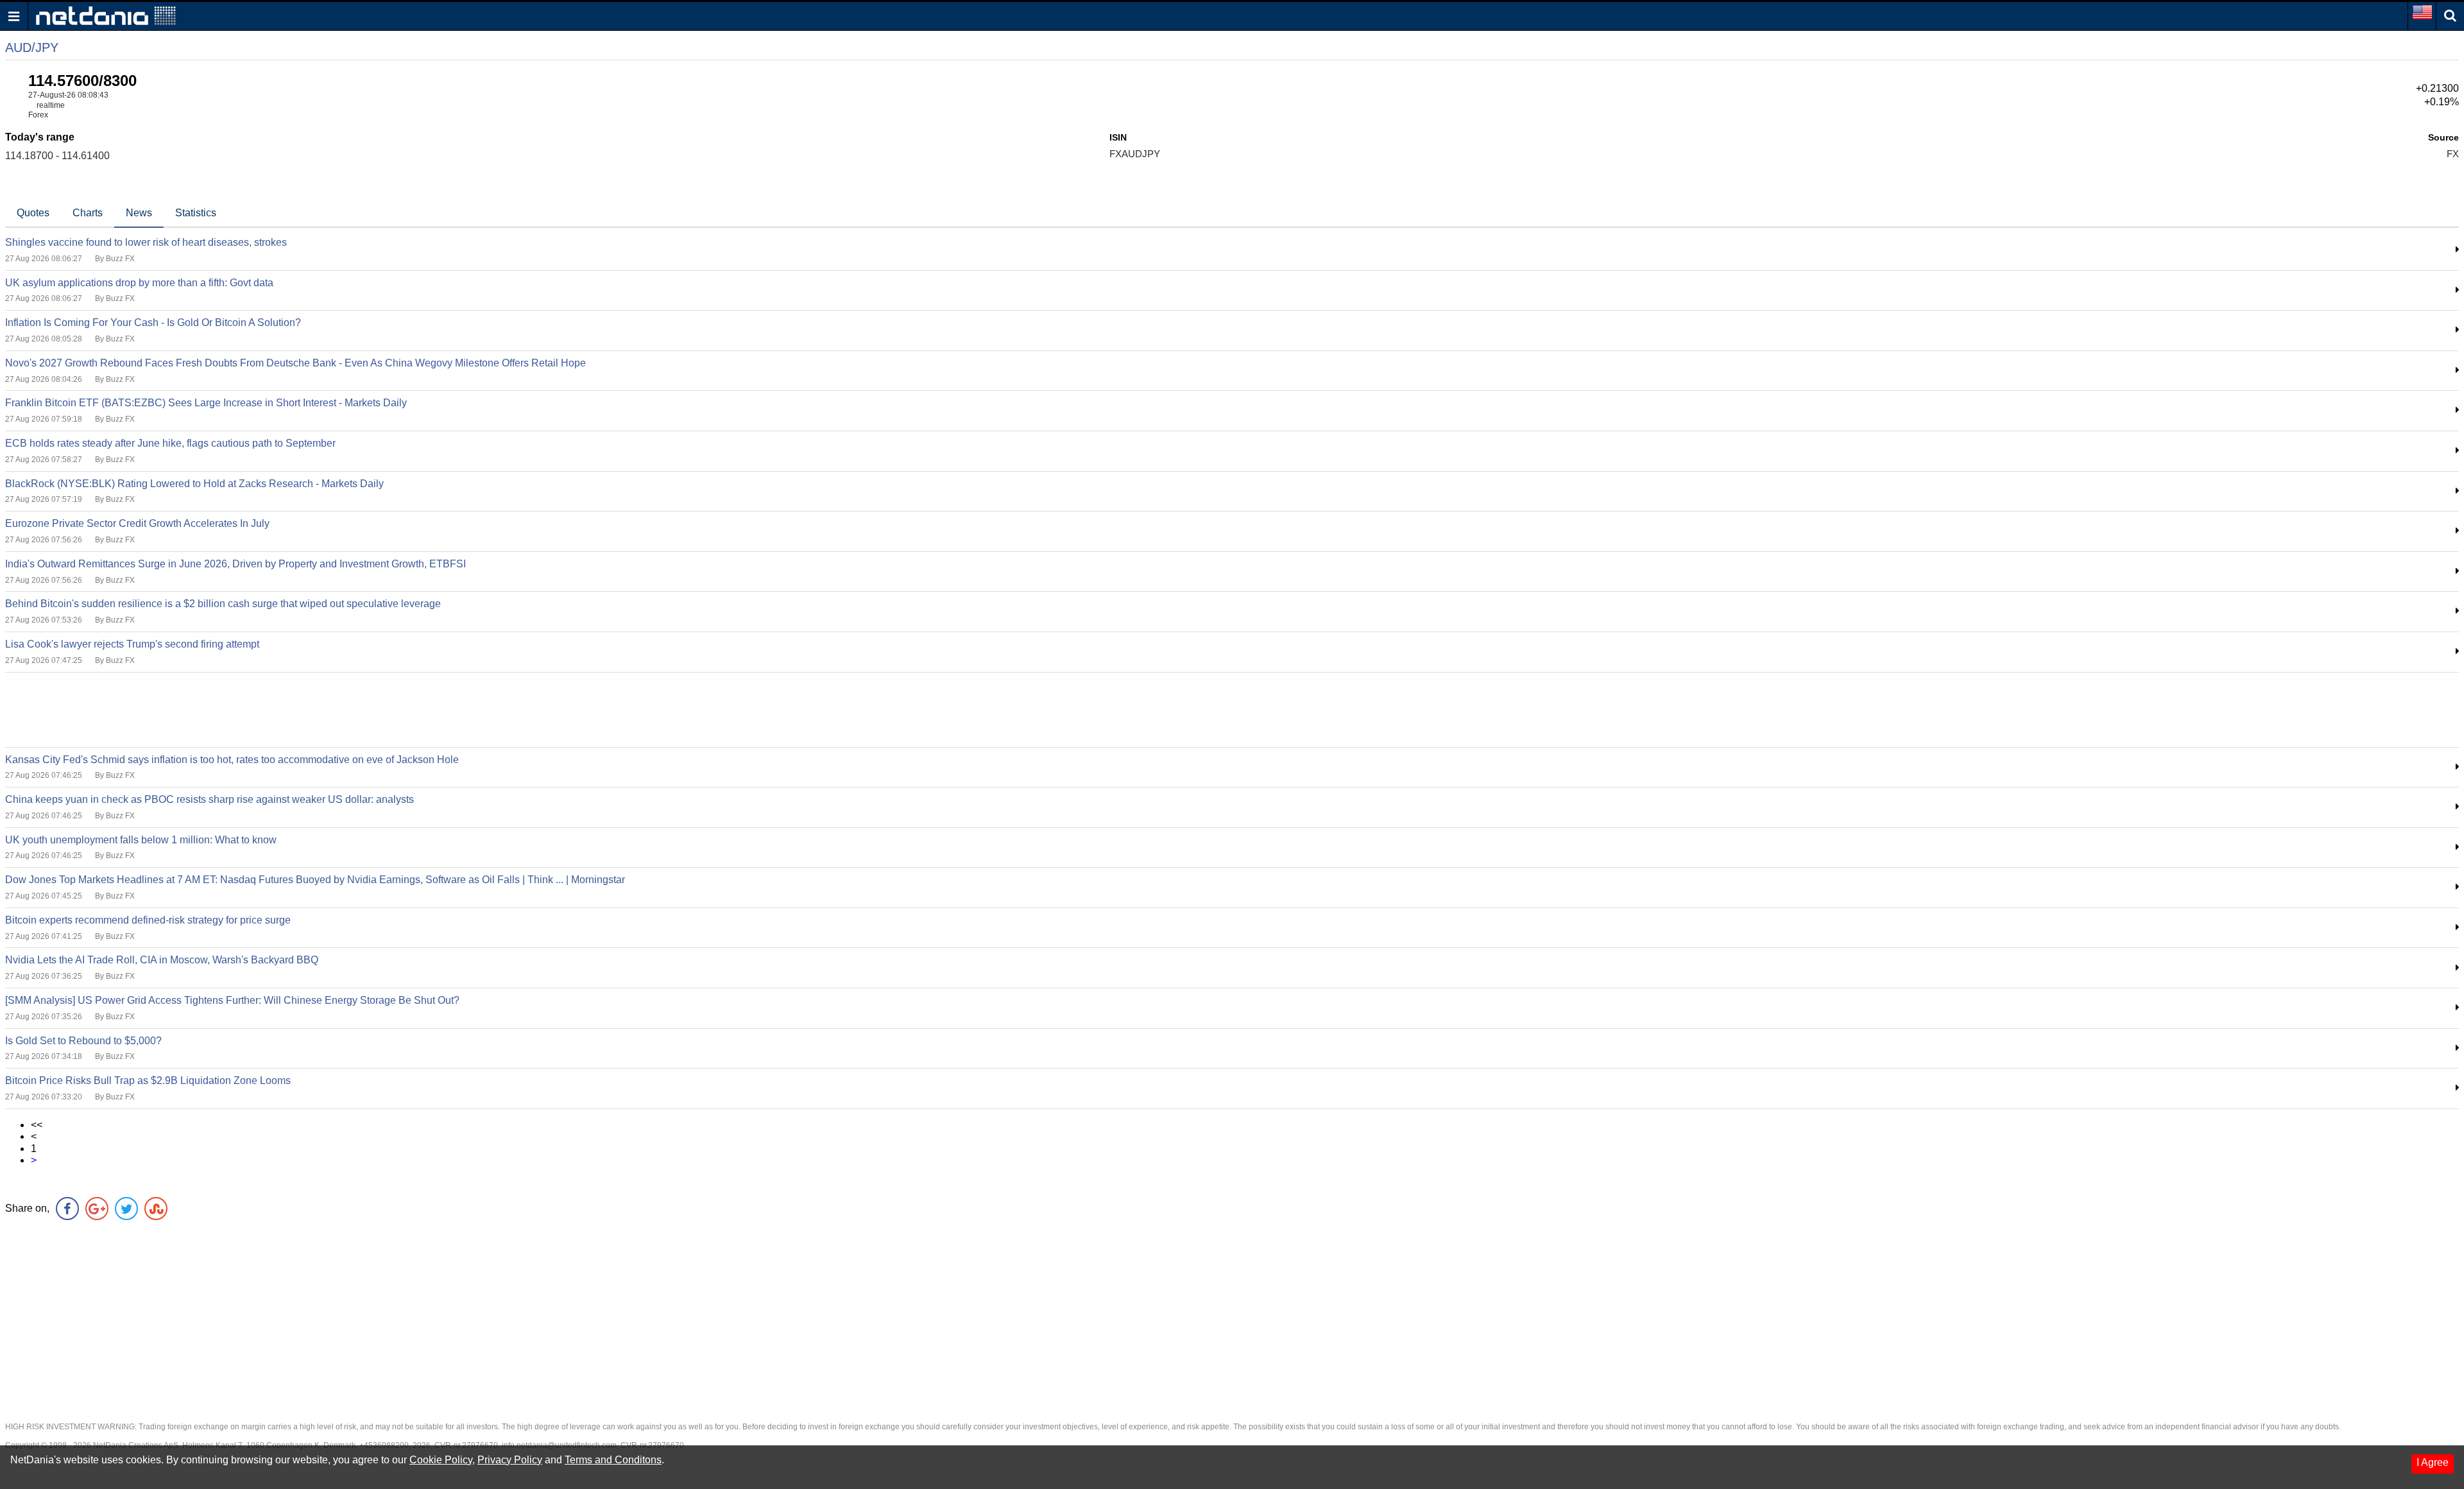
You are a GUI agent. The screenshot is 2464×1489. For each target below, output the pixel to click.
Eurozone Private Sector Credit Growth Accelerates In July (137, 523)
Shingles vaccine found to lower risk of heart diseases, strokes (146, 242)
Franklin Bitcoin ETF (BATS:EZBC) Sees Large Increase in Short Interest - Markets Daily (206, 403)
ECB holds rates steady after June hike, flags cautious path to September (170, 443)
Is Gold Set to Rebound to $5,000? (83, 1041)
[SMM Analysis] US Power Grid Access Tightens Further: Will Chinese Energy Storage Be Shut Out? (232, 1000)
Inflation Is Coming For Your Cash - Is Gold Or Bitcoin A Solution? (153, 323)
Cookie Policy (441, 1460)
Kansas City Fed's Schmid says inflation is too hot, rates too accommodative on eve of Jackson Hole (232, 760)
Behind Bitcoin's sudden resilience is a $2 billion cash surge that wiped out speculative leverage (223, 604)
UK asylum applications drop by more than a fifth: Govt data (139, 283)
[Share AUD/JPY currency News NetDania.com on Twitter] (126, 1209)
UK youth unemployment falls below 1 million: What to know (141, 840)
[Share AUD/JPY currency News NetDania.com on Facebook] (67, 1209)
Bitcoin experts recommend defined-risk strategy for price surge (148, 920)
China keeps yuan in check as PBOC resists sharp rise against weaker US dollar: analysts (210, 799)
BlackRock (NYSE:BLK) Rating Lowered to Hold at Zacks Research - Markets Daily (194, 484)
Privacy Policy (510, 1460)
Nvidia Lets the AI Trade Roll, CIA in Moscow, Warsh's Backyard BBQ (162, 960)
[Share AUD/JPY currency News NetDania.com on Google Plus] (97, 1209)
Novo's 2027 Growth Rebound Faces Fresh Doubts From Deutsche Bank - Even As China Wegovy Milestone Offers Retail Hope (295, 363)
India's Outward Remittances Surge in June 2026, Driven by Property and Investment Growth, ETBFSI (235, 564)
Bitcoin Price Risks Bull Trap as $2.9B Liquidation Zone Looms (148, 1080)
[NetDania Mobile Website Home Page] (106, 15)
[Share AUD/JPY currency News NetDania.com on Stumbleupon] (156, 1209)
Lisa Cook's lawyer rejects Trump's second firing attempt (132, 644)
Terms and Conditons (613, 1460)
